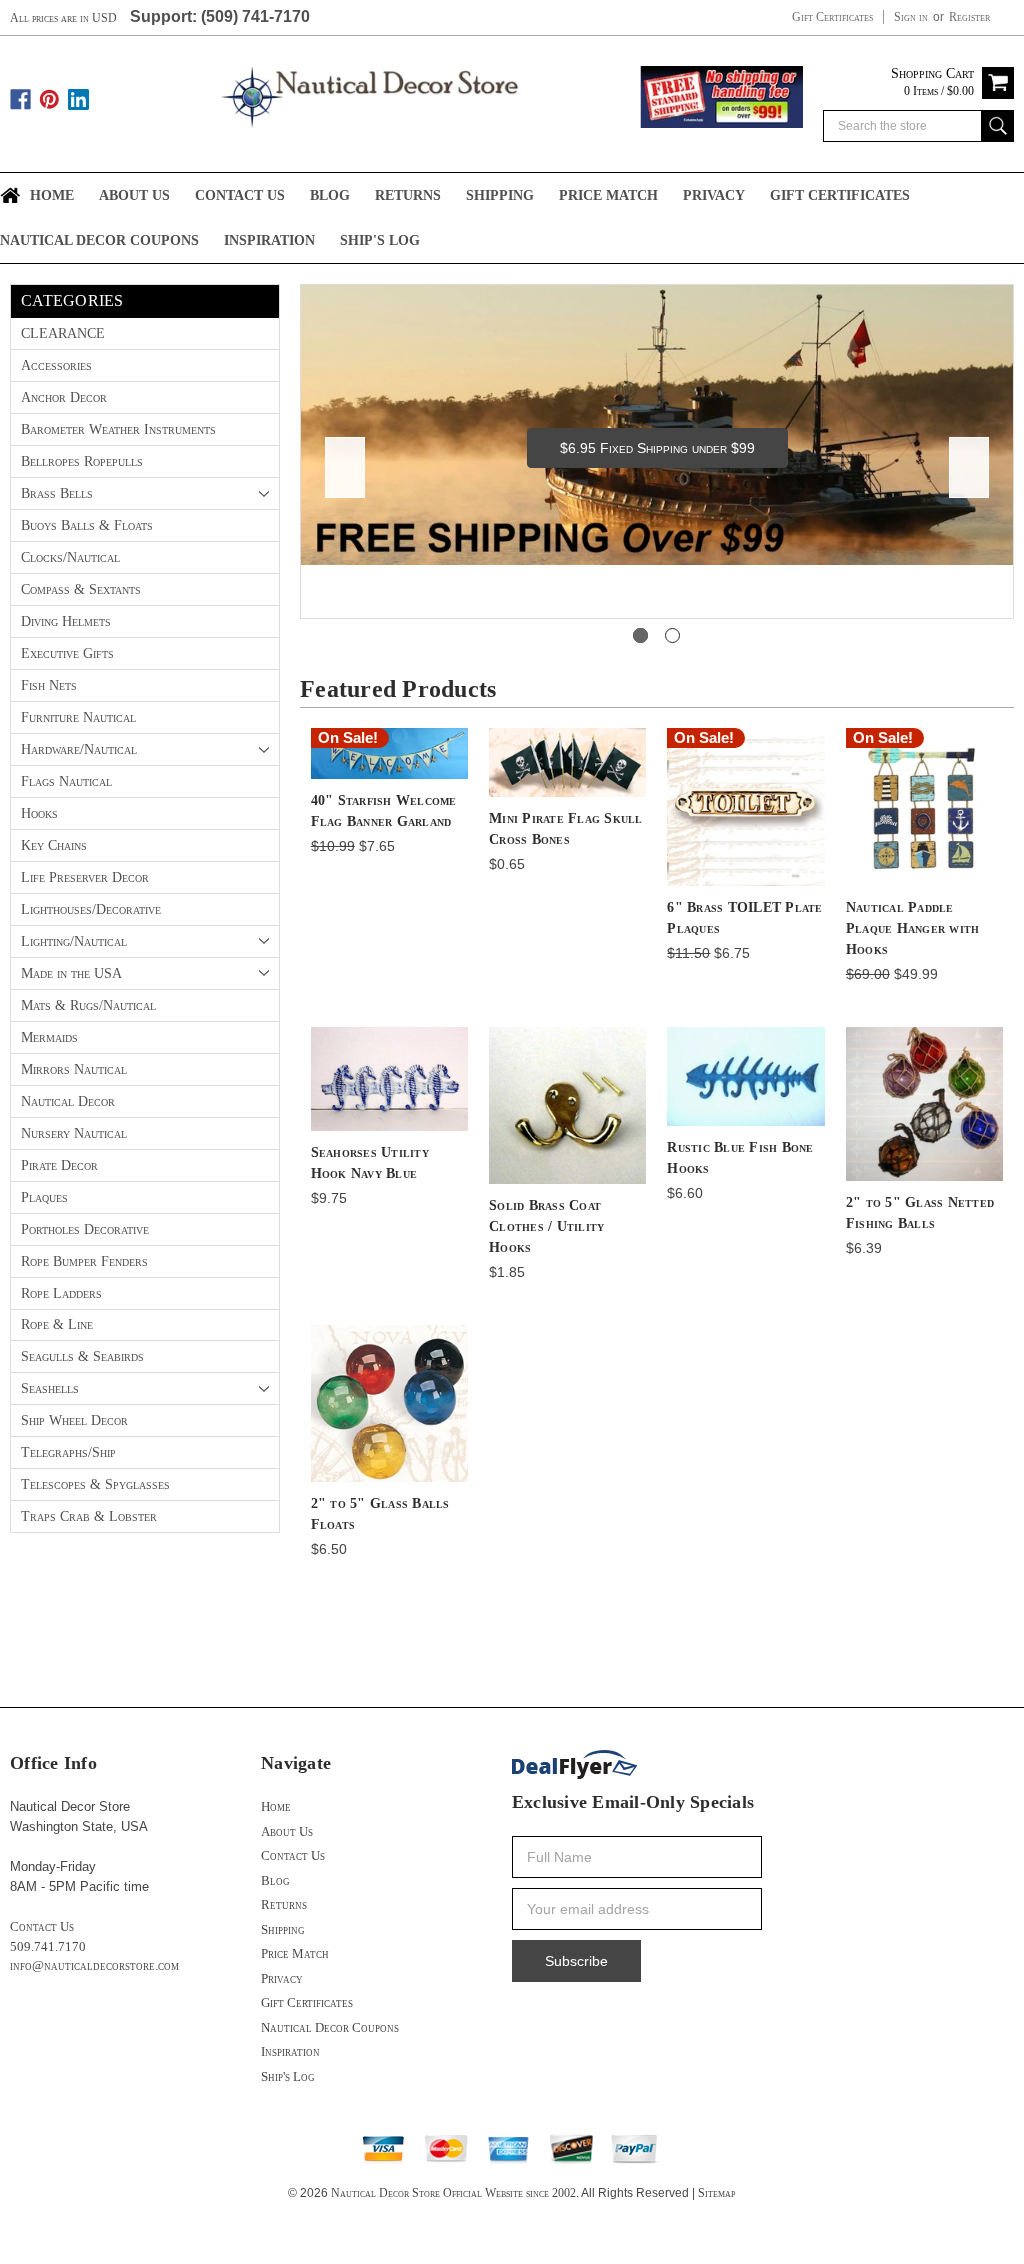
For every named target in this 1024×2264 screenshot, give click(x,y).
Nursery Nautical (74, 1133)
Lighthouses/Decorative (91, 909)
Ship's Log (380, 240)
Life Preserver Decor (85, 877)
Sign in (911, 17)
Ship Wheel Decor (74, 1420)
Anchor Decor (64, 397)
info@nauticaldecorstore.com (94, 1965)
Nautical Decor (68, 1101)
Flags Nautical (66, 781)
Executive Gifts (67, 653)
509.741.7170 (48, 1946)
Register (969, 17)
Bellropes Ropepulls (82, 461)
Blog (330, 195)
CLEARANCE (63, 333)
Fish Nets (49, 685)
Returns (408, 195)
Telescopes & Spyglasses (95, 1484)
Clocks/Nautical (70, 557)
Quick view (389, 735)
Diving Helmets (66, 621)
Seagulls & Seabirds (82, 1356)
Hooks (39, 813)
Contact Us (240, 195)
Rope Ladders (61, 1293)
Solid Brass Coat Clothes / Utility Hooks (546, 1226)
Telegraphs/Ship (68, 1452)
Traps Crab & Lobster (89, 1516)
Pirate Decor (59, 1165)
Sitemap (716, 2193)
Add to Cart (389, 770)
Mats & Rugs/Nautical (88, 1005)
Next (969, 467)
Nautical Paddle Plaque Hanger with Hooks (913, 928)
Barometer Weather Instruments (118, 429)
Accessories (56, 365)
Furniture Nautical (78, 717)
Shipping (500, 195)
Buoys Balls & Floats (87, 525)
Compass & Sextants (81, 589)
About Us (134, 195)
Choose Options (924, 1120)
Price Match (608, 195)
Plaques (44, 1197)
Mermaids (49, 1037)
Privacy (714, 195)
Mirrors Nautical (74, 1069)
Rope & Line (57, 1324)
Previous (345, 467)
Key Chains (54, 845)
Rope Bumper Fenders (84, 1261)
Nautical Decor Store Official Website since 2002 (453, 2193)
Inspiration (269, 240)
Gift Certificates (832, 17)
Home (52, 195)
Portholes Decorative (85, 1229)
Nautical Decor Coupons (99, 240)
